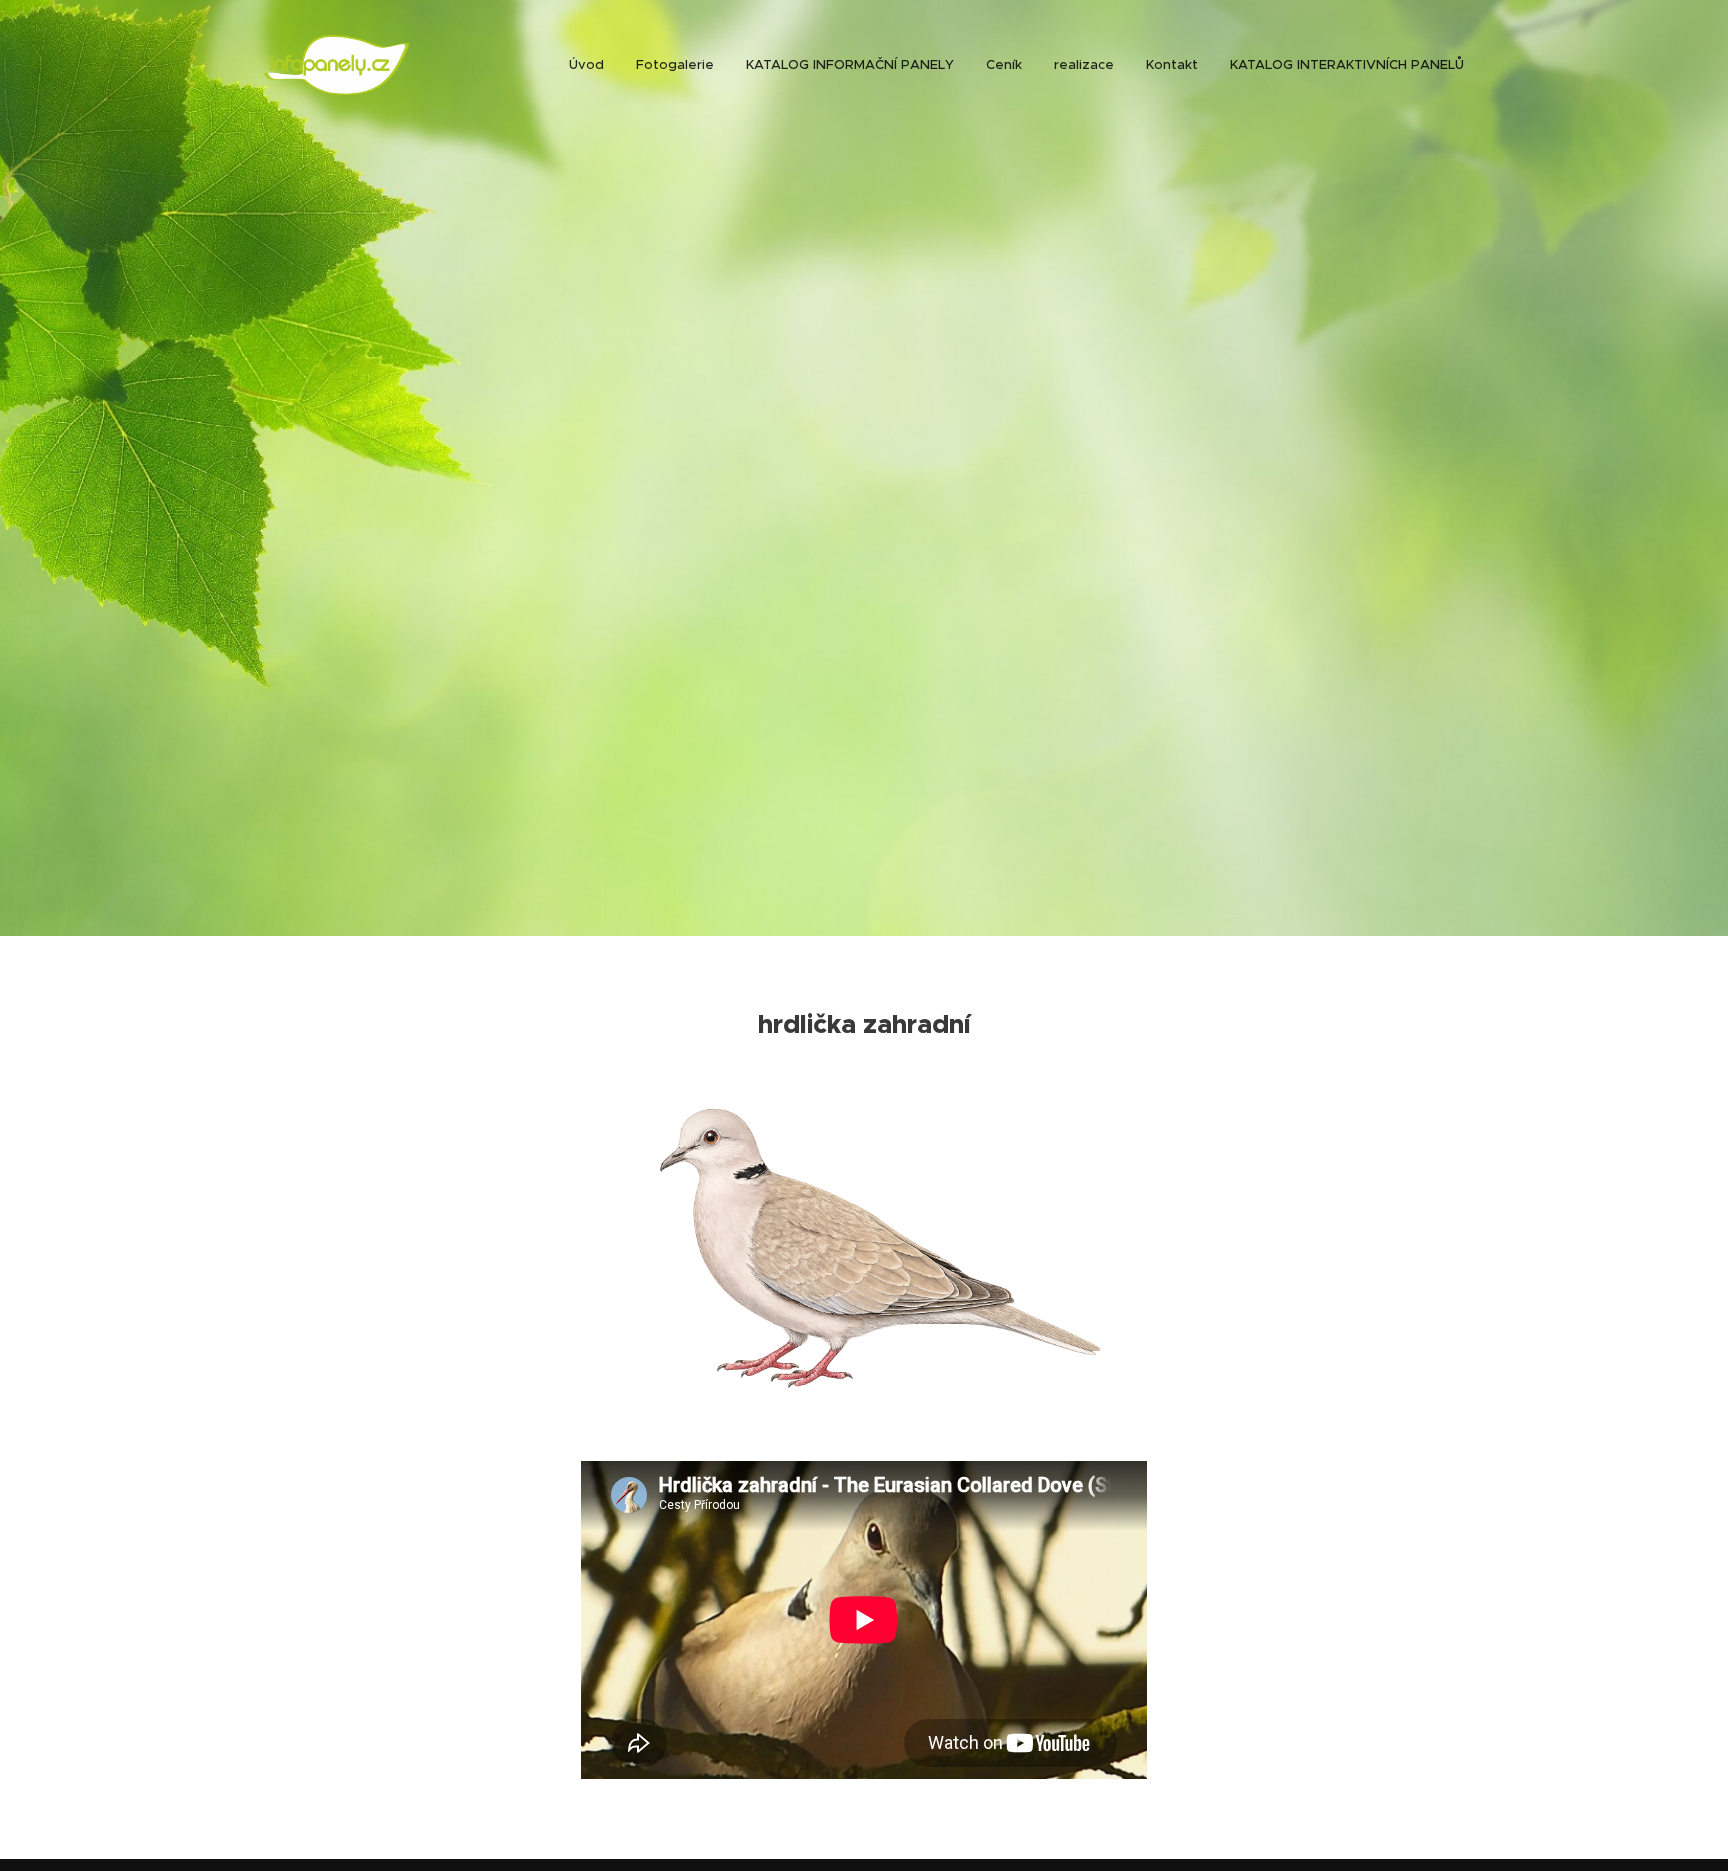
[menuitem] (592, 65)
